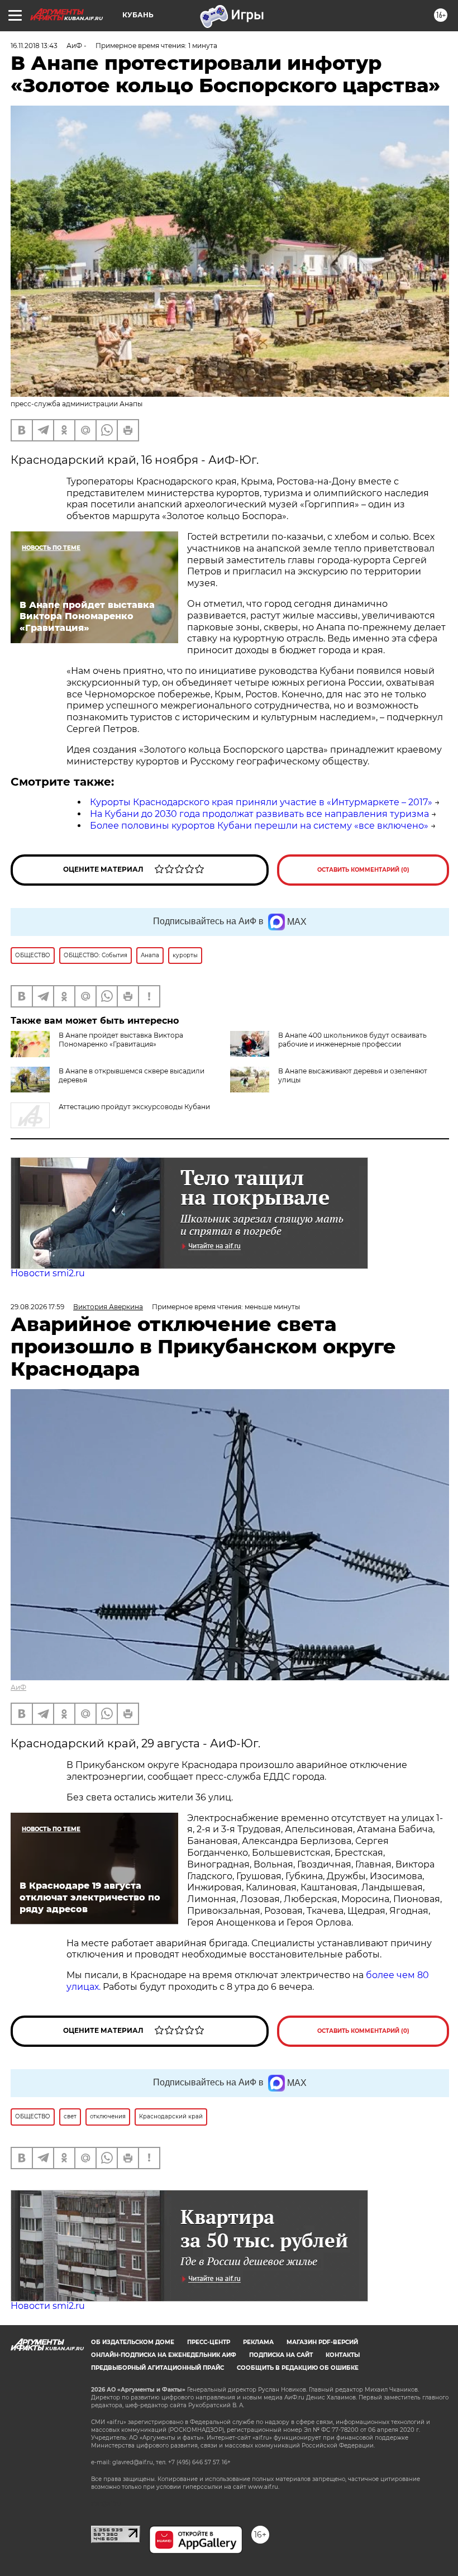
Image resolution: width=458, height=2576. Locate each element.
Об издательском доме (133, 2342)
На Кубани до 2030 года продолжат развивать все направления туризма (259, 814)
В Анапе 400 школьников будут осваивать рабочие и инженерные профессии (352, 1040)
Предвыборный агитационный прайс (158, 2368)
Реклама (258, 2342)
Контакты (343, 2355)
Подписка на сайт (281, 2355)
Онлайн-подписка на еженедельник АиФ (164, 2355)
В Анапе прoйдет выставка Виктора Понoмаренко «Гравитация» (121, 1040)
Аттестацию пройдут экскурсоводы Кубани (134, 1107)
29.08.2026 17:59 (37, 1307)
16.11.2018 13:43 (34, 46)
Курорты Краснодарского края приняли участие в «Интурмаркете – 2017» (261, 802)
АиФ (18, 1687)
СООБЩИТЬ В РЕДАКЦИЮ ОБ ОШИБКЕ (298, 2368)
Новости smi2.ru (48, 1273)
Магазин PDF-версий (322, 2342)
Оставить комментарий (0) (363, 870)
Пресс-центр (209, 2342)
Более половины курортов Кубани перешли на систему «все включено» (259, 826)
